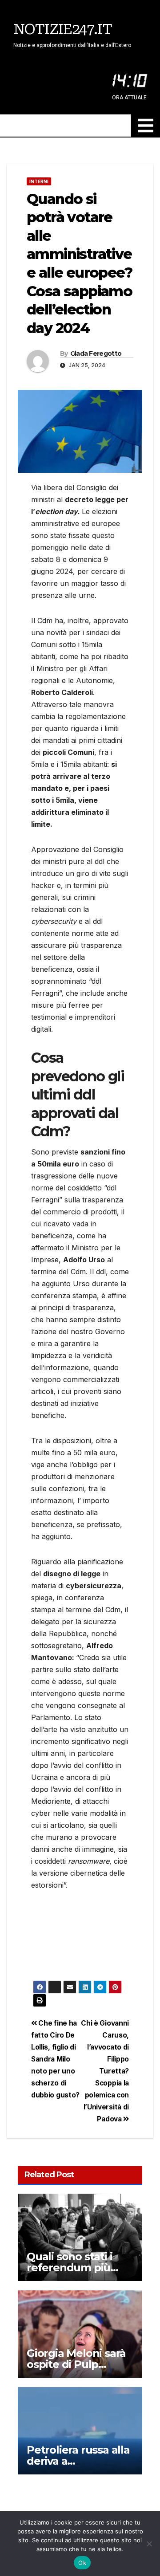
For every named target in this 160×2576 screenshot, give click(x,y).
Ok (82, 2563)
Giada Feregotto (96, 353)
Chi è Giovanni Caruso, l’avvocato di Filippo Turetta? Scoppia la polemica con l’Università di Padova (105, 2071)
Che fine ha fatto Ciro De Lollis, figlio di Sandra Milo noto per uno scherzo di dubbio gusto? (55, 2059)
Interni (39, 181)
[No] (149, 2544)
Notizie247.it (62, 29)
